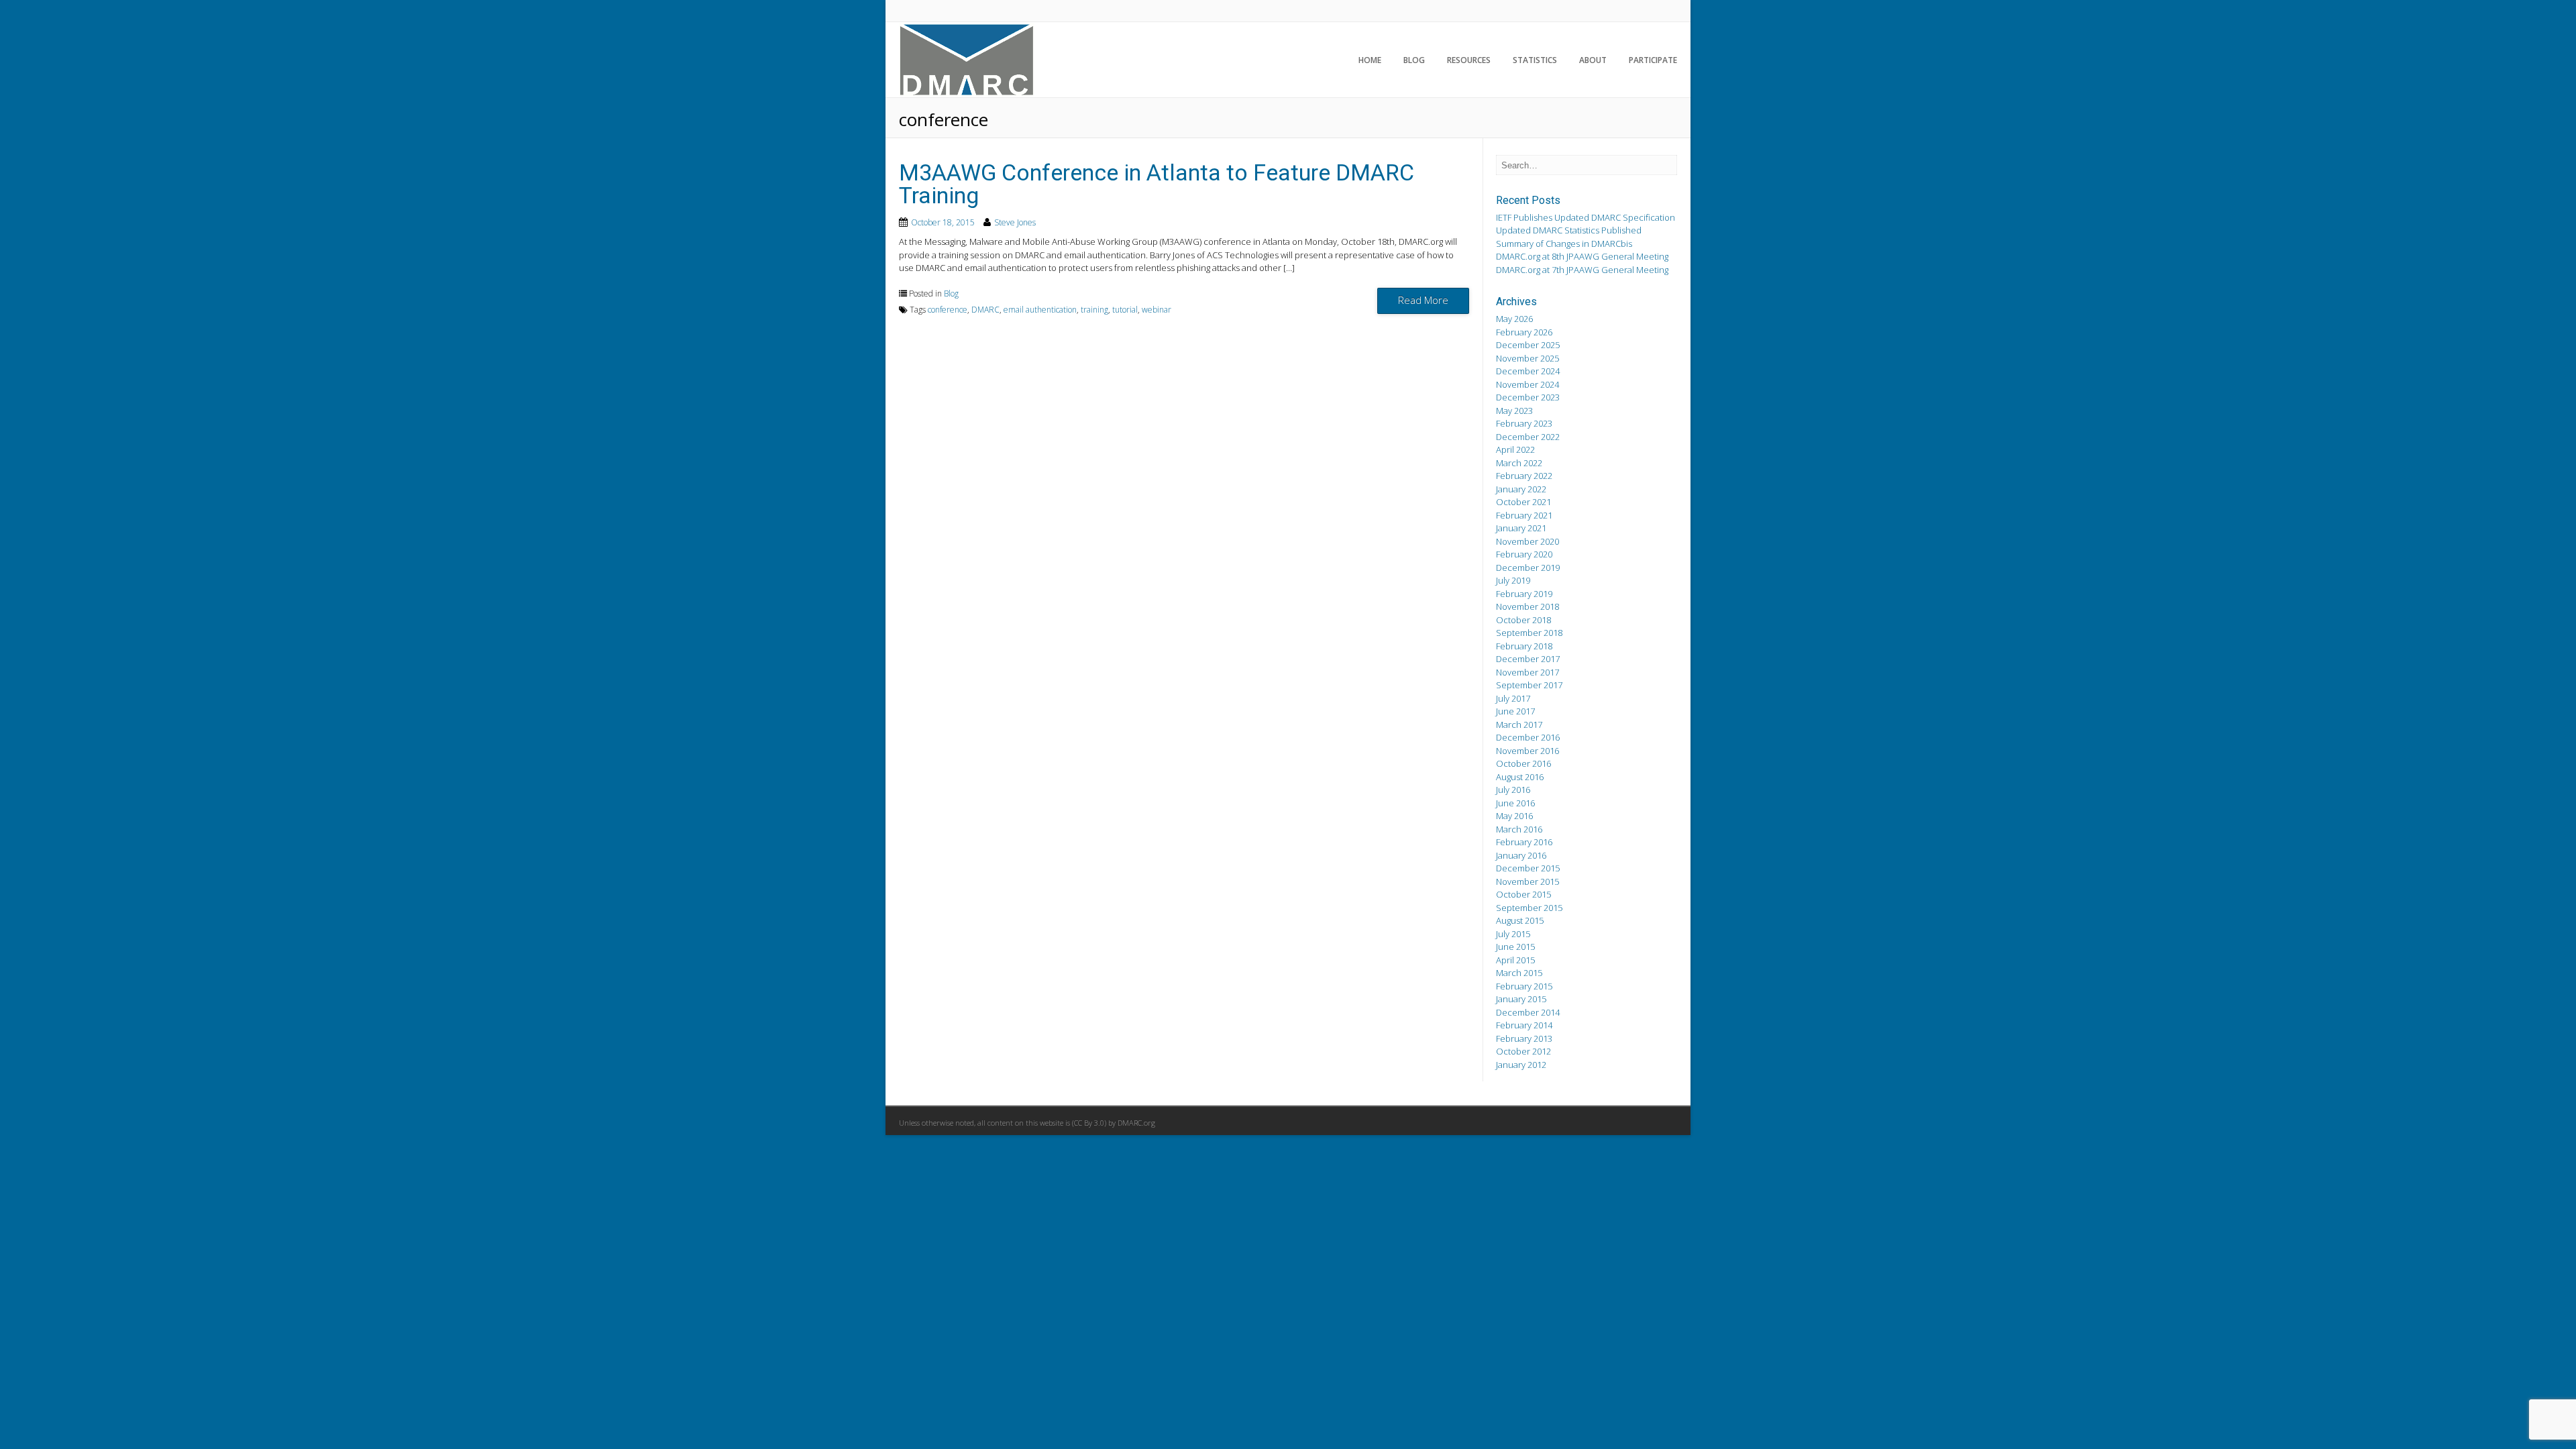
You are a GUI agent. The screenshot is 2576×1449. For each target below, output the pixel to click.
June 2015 (1515, 947)
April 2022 (1515, 449)
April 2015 (1515, 960)
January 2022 (1521, 489)
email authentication (1040, 310)
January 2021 (1521, 528)
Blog (1414, 60)
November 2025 (1527, 358)
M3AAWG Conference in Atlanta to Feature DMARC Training (1157, 184)
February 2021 (1524, 515)
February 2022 (1524, 476)
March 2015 (1519, 973)
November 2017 (1527, 672)
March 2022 (1519, 463)
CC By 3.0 (1089, 1123)
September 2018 (1529, 633)
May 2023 (1514, 411)
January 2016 (1521, 855)
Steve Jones (1015, 222)
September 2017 (1529, 685)
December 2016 (1528, 737)
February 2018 (1524, 646)
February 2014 (1524, 1025)
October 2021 (1523, 502)
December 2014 (1528, 1012)
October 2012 (1523, 1051)
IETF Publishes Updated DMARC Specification (1586, 217)
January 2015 (1521, 999)
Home (1370, 60)
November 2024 (1527, 384)
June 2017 (1515, 711)
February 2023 (1524, 423)
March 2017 (1519, 724)
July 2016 (1513, 790)
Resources (1469, 60)
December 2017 (1528, 659)
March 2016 (1519, 829)
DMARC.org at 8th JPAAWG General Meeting (1582, 256)
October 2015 (1523, 894)
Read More (1423, 300)
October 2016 (1523, 763)
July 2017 (1513, 698)
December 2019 (1528, 568)
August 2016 (1520, 777)
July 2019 (1513, 580)
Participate (1653, 60)
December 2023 (1528, 397)
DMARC (985, 310)
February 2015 (1524, 986)
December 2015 (1528, 868)
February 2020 (1524, 554)
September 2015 (1529, 908)
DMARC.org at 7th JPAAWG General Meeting (1582, 270)
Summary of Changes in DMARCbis (1564, 244)
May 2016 (1514, 816)
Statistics (1535, 60)
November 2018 (1527, 606)
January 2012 (1521, 1065)
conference (948, 310)
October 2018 (1523, 620)
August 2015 (1520, 920)
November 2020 (1527, 541)
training (1094, 310)
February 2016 (1524, 842)
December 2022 (1528, 437)
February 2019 (1524, 594)
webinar (1157, 310)
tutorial (1125, 310)
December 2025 (1528, 345)
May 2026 (1514, 319)
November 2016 (1527, 751)
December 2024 (1528, 371)
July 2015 (1513, 934)
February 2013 (1524, 1038)
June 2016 (1515, 803)
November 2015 (1527, 881)
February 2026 (1524, 332)
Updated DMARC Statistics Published (1569, 230)
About (1593, 60)
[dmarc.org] (967, 93)
